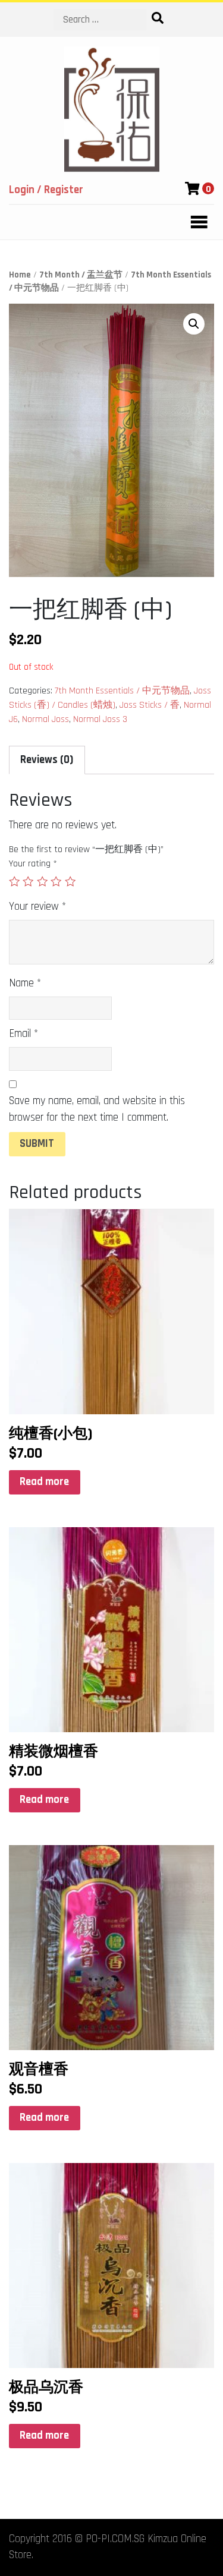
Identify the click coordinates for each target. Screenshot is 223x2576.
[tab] (47, 760)
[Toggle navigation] (196, 222)
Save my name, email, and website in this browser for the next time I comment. (97, 1109)
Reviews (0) (47, 760)
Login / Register (46, 190)
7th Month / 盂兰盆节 (81, 275)
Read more (44, 1482)
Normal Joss (45, 719)
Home (20, 275)
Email (23, 1034)
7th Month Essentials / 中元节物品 (122, 691)
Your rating (33, 864)
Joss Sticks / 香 (150, 705)
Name (25, 983)
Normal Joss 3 (100, 719)
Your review (37, 907)
